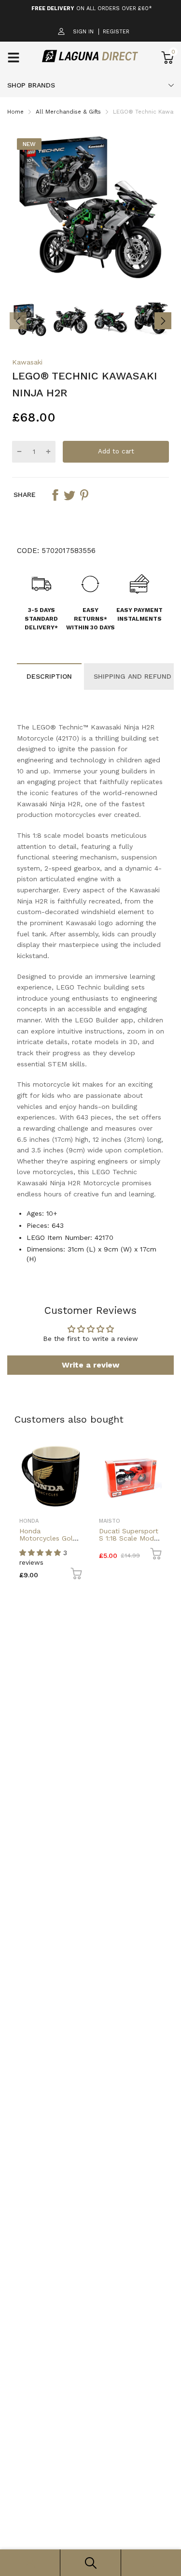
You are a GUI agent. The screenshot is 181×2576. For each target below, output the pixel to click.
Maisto (110, 1521)
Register (116, 32)
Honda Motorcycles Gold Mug (48, 1538)
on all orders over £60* (92, 8)
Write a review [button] (90, 1365)
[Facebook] (55, 495)
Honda (29, 1521)
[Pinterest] (84, 495)
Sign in (83, 32)
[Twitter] (70, 495)
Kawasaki (27, 362)
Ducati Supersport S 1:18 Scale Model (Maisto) (129, 1538)
